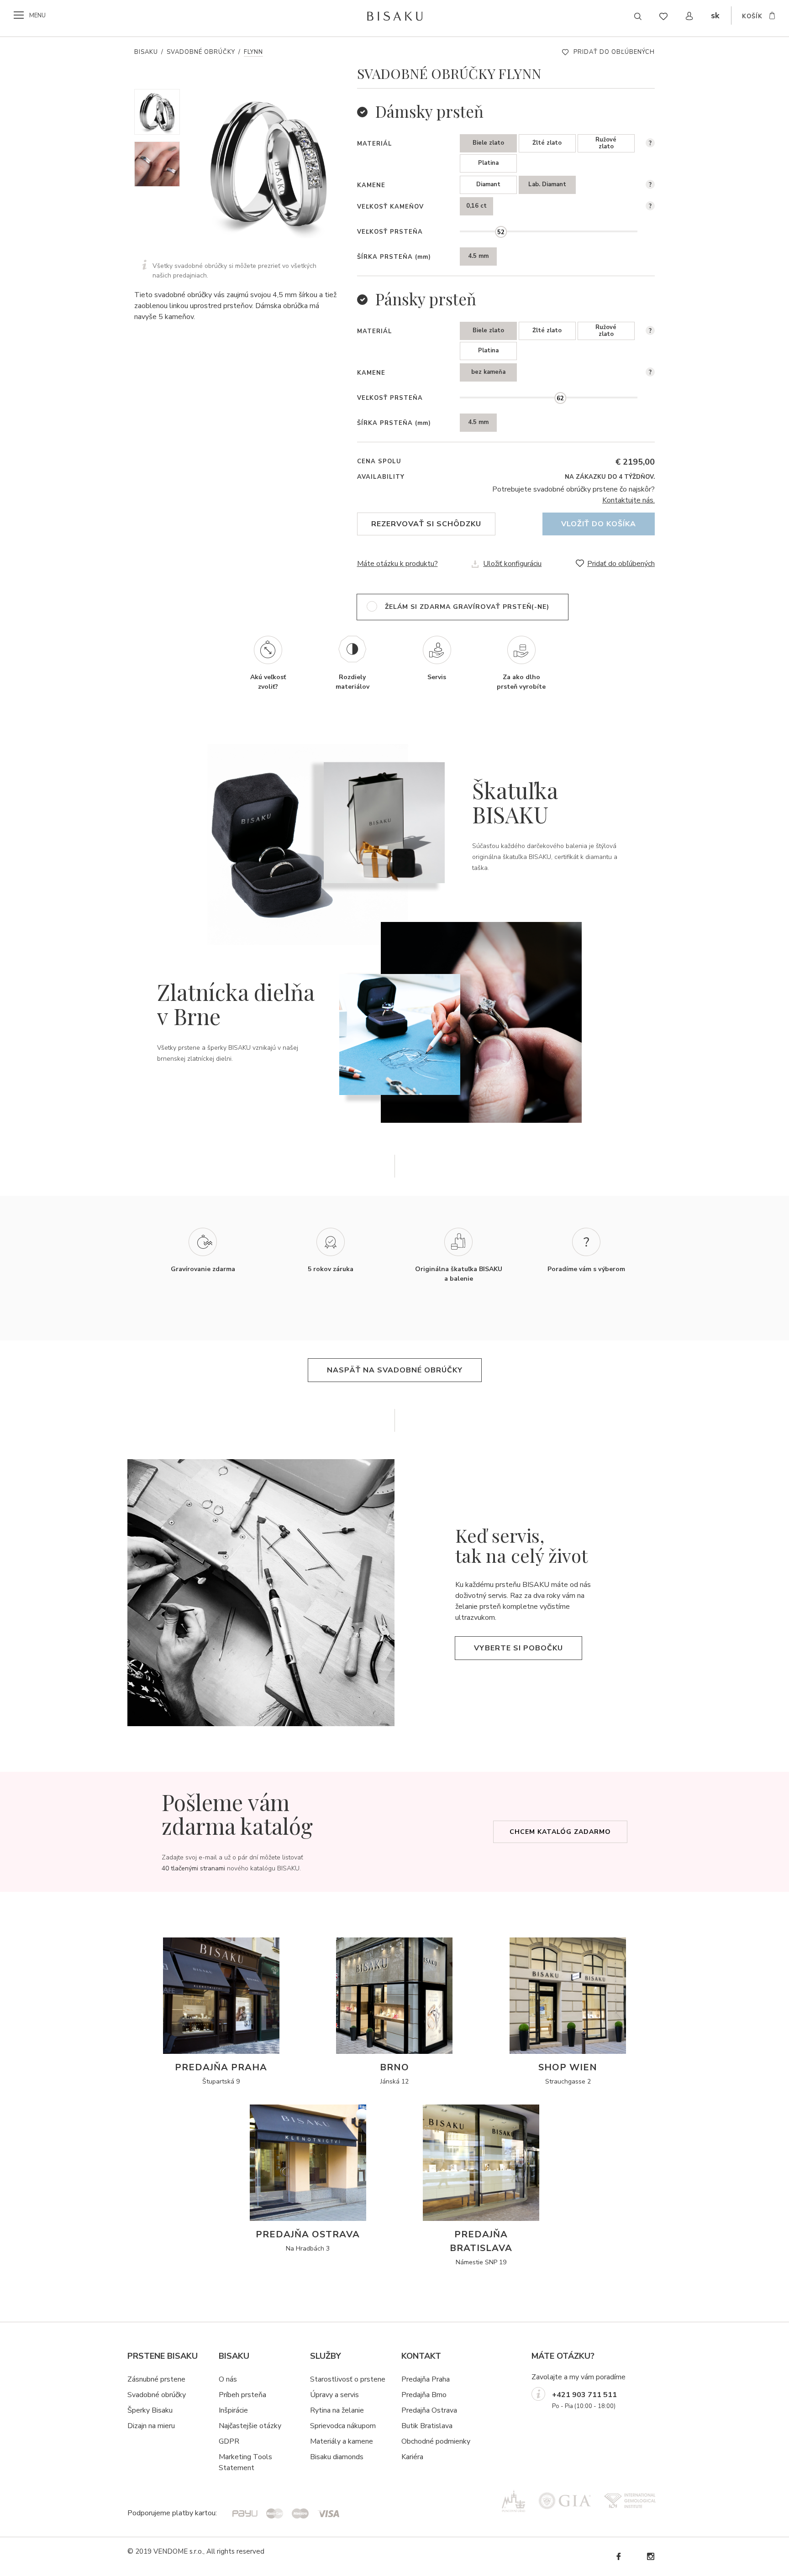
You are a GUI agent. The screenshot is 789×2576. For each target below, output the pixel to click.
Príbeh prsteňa (242, 2395)
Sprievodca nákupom (343, 2426)
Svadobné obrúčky (201, 52)
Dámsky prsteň (429, 111)
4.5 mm (478, 256)
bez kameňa (488, 372)
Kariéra (412, 2457)
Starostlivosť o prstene (348, 2379)
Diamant (488, 184)
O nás (228, 2379)
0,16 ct (476, 206)
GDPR (229, 2441)
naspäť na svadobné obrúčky (395, 1370)
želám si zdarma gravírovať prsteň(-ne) (467, 607)
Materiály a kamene (342, 2441)
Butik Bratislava (427, 2426)
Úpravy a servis (334, 2395)
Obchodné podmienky (436, 2441)
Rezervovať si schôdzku (426, 524)
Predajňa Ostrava (429, 2410)
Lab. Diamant (547, 184)
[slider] (500, 232)
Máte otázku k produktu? (397, 564)
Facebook (618, 2557)
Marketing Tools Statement (245, 2462)
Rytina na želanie (337, 2410)
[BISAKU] (395, 16)
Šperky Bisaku (150, 2410)
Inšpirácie (233, 2410)
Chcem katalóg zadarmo (560, 1832)
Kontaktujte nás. (629, 500)
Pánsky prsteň (426, 299)
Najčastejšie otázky (250, 2426)
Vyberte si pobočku (518, 1648)
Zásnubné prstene (156, 2379)
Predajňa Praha (426, 2379)
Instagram (650, 2557)
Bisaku (146, 52)
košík (752, 16)
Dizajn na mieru (151, 2426)
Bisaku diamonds (337, 2457)
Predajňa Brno (424, 2395)
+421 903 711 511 (584, 2395)
